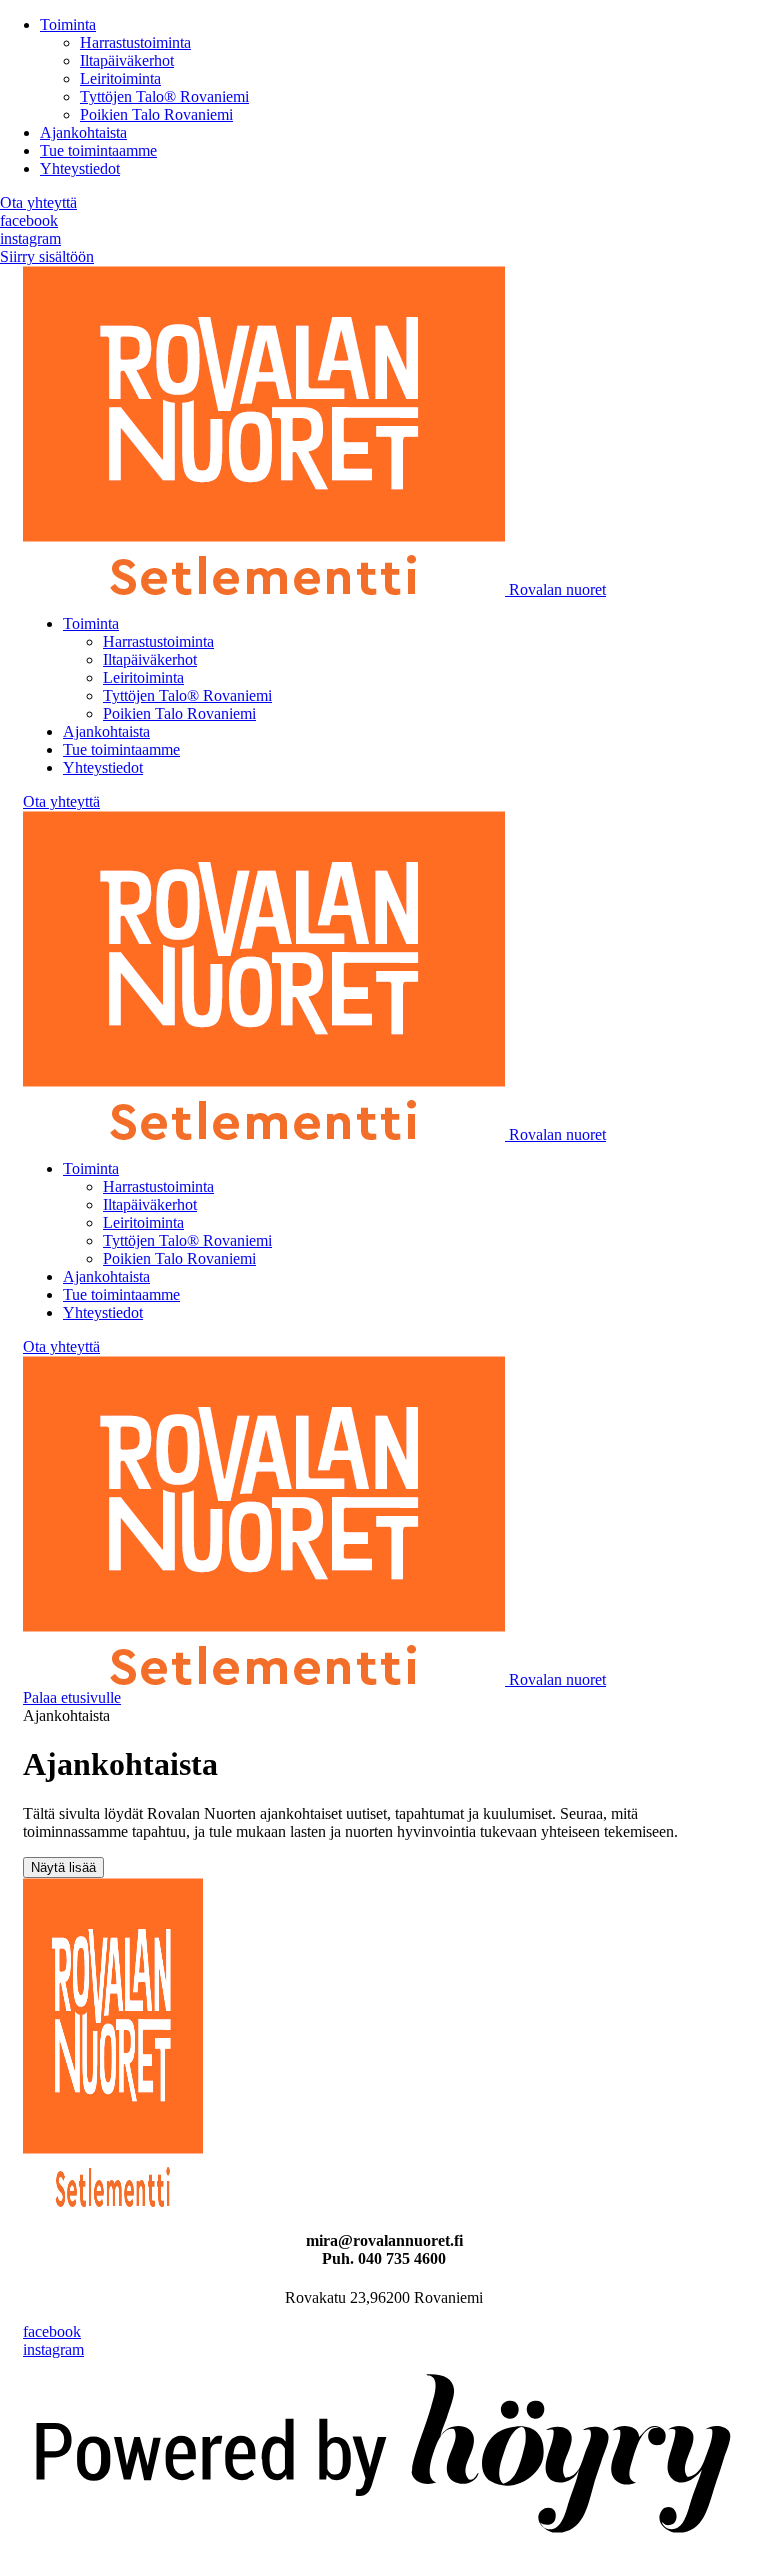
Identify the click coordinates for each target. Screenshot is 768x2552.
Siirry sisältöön (47, 256)
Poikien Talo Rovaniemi (156, 114)
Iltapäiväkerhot (127, 60)
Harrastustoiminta (135, 42)
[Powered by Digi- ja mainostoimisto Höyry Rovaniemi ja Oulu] (384, 2542)
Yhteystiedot (80, 168)
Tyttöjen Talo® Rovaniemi (164, 96)
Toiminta (68, 24)
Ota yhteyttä (38, 202)
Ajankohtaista (83, 132)
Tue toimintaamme (98, 150)
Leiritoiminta (120, 78)
